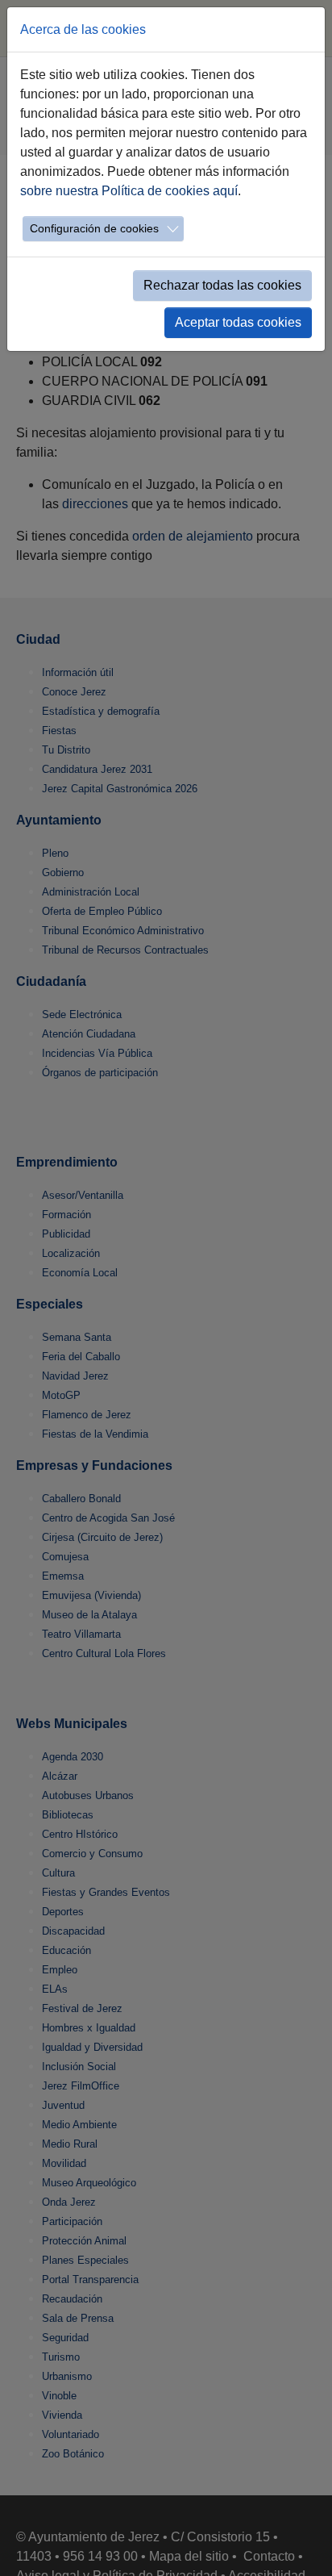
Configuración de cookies (94, 228)
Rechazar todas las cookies (222, 285)
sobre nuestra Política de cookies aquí (129, 191)
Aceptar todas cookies (238, 322)
